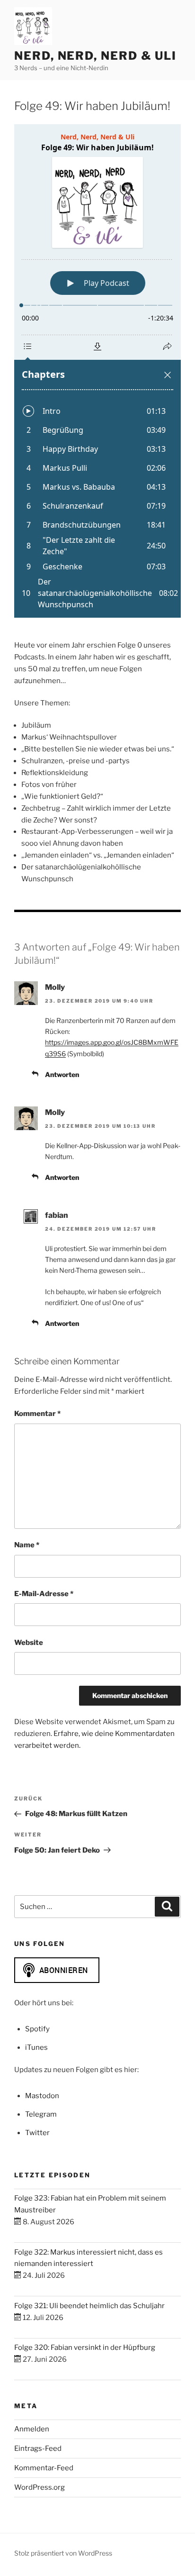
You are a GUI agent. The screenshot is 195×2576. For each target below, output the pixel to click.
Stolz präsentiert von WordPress (63, 2553)
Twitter (37, 2133)
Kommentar (37, 1414)
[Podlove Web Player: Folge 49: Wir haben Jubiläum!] (97, 371)
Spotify (37, 2029)
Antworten (62, 1074)
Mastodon (42, 2096)
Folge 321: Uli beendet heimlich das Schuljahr (89, 2306)
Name (27, 1545)
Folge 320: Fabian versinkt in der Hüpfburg (85, 2348)
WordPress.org (40, 2487)
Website (29, 1643)
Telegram (41, 2114)
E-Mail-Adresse (44, 1594)
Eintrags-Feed (38, 2448)
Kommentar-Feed (44, 2468)
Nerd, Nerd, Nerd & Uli (95, 56)
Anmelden (32, 2429)
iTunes (36, 2047)
